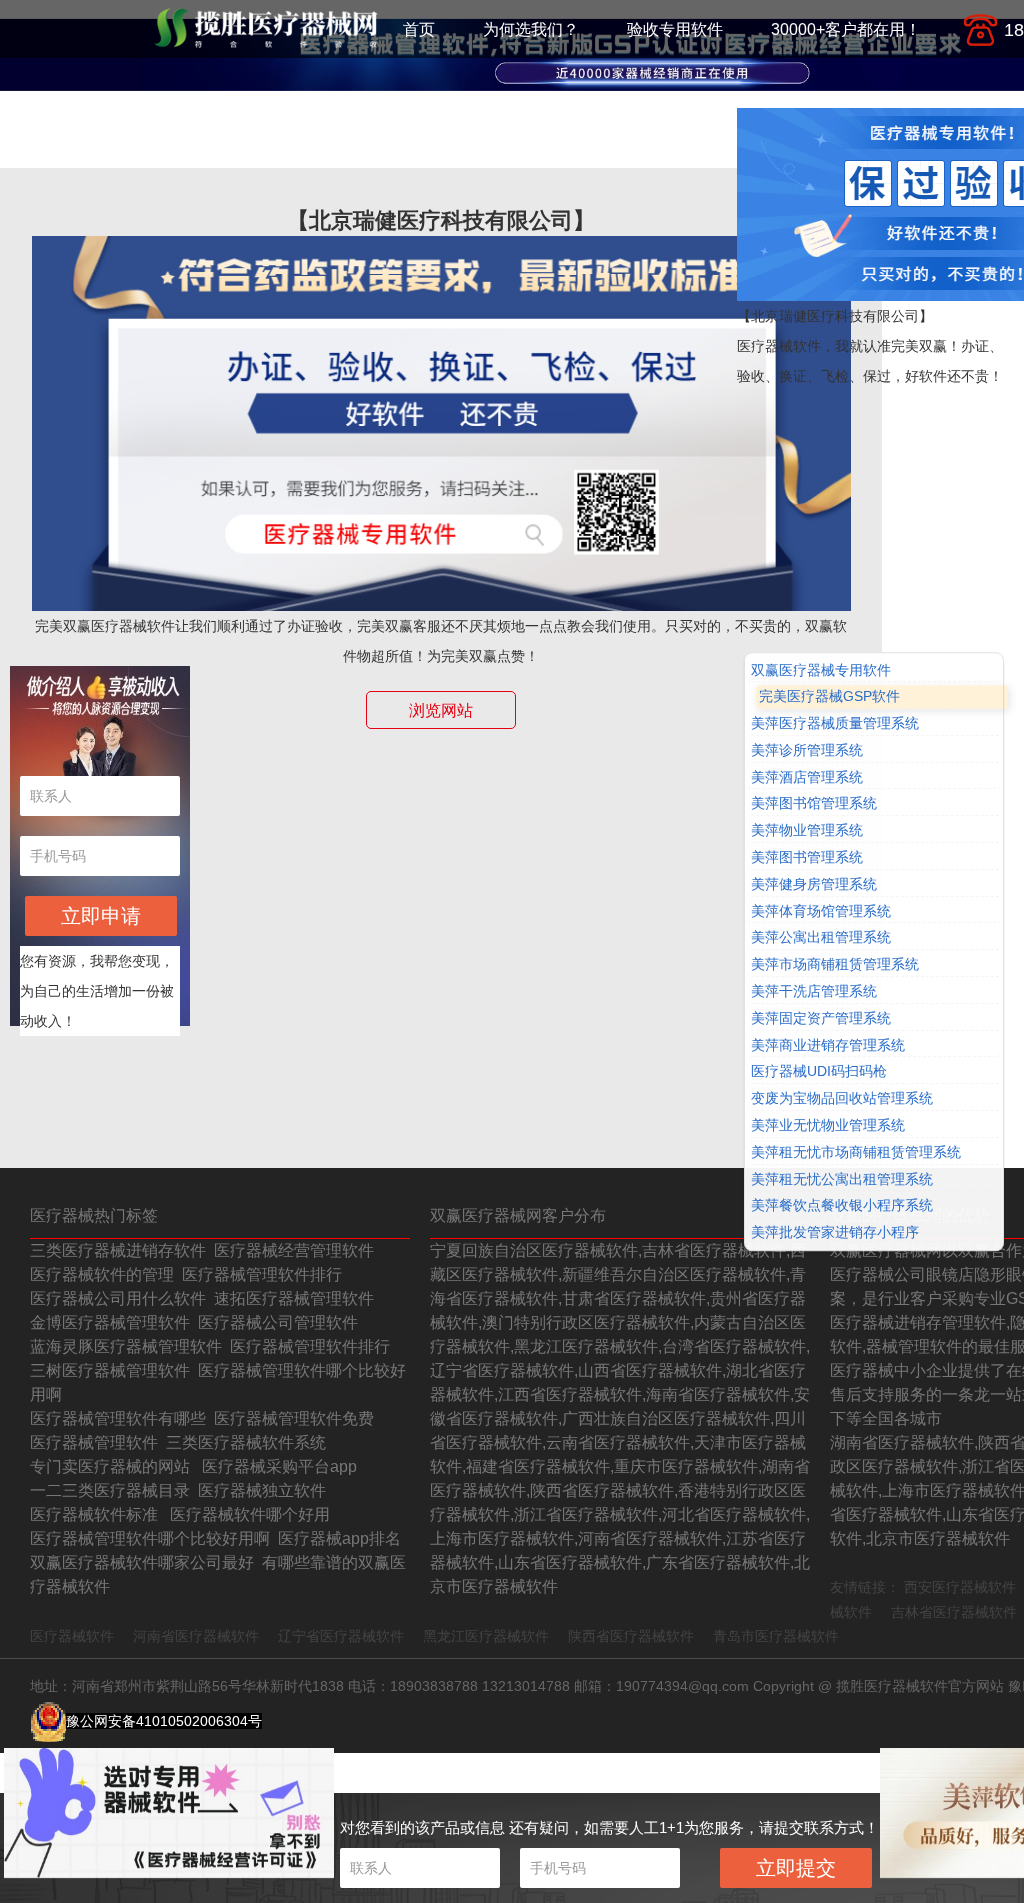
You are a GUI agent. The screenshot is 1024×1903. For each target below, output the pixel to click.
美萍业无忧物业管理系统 (828, 1125)
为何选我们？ (531, 29)
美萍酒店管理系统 (807, 777)
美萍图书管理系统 (807, 857)
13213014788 (526, 1686)
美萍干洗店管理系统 (814, 991)
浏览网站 (441, 710)
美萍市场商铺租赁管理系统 (835, 965)
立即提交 (796, 1868)
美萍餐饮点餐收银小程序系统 (842, 1206)
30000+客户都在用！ (846, 29)
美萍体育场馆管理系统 (821, 911)
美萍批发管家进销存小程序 (835, 1232)
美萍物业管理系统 (807, 831)
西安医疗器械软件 (960, 1587)
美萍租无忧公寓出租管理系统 (842, 1179)
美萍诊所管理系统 (807, 750)
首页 (419, 29)
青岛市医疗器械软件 (776, 1636)
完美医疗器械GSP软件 (829, 697)
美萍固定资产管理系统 (821, 1018)
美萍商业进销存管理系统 (828, 1045)
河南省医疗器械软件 (196, 1636)
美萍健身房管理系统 (814, 884)
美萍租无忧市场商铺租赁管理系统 (856, 1152)
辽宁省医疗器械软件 (341, 1636)
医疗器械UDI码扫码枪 (819, 1072)
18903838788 (434, 1686)
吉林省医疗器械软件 (954, 1612)
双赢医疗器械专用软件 (821, 670)
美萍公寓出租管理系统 (821, 938)
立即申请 (101, 916)
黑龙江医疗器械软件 (486, 1636)
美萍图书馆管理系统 (814, 804)
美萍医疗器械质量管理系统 (835, 723)
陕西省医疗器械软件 (631, 1636)
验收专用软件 (675, 29)
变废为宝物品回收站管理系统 (842, 1098)
